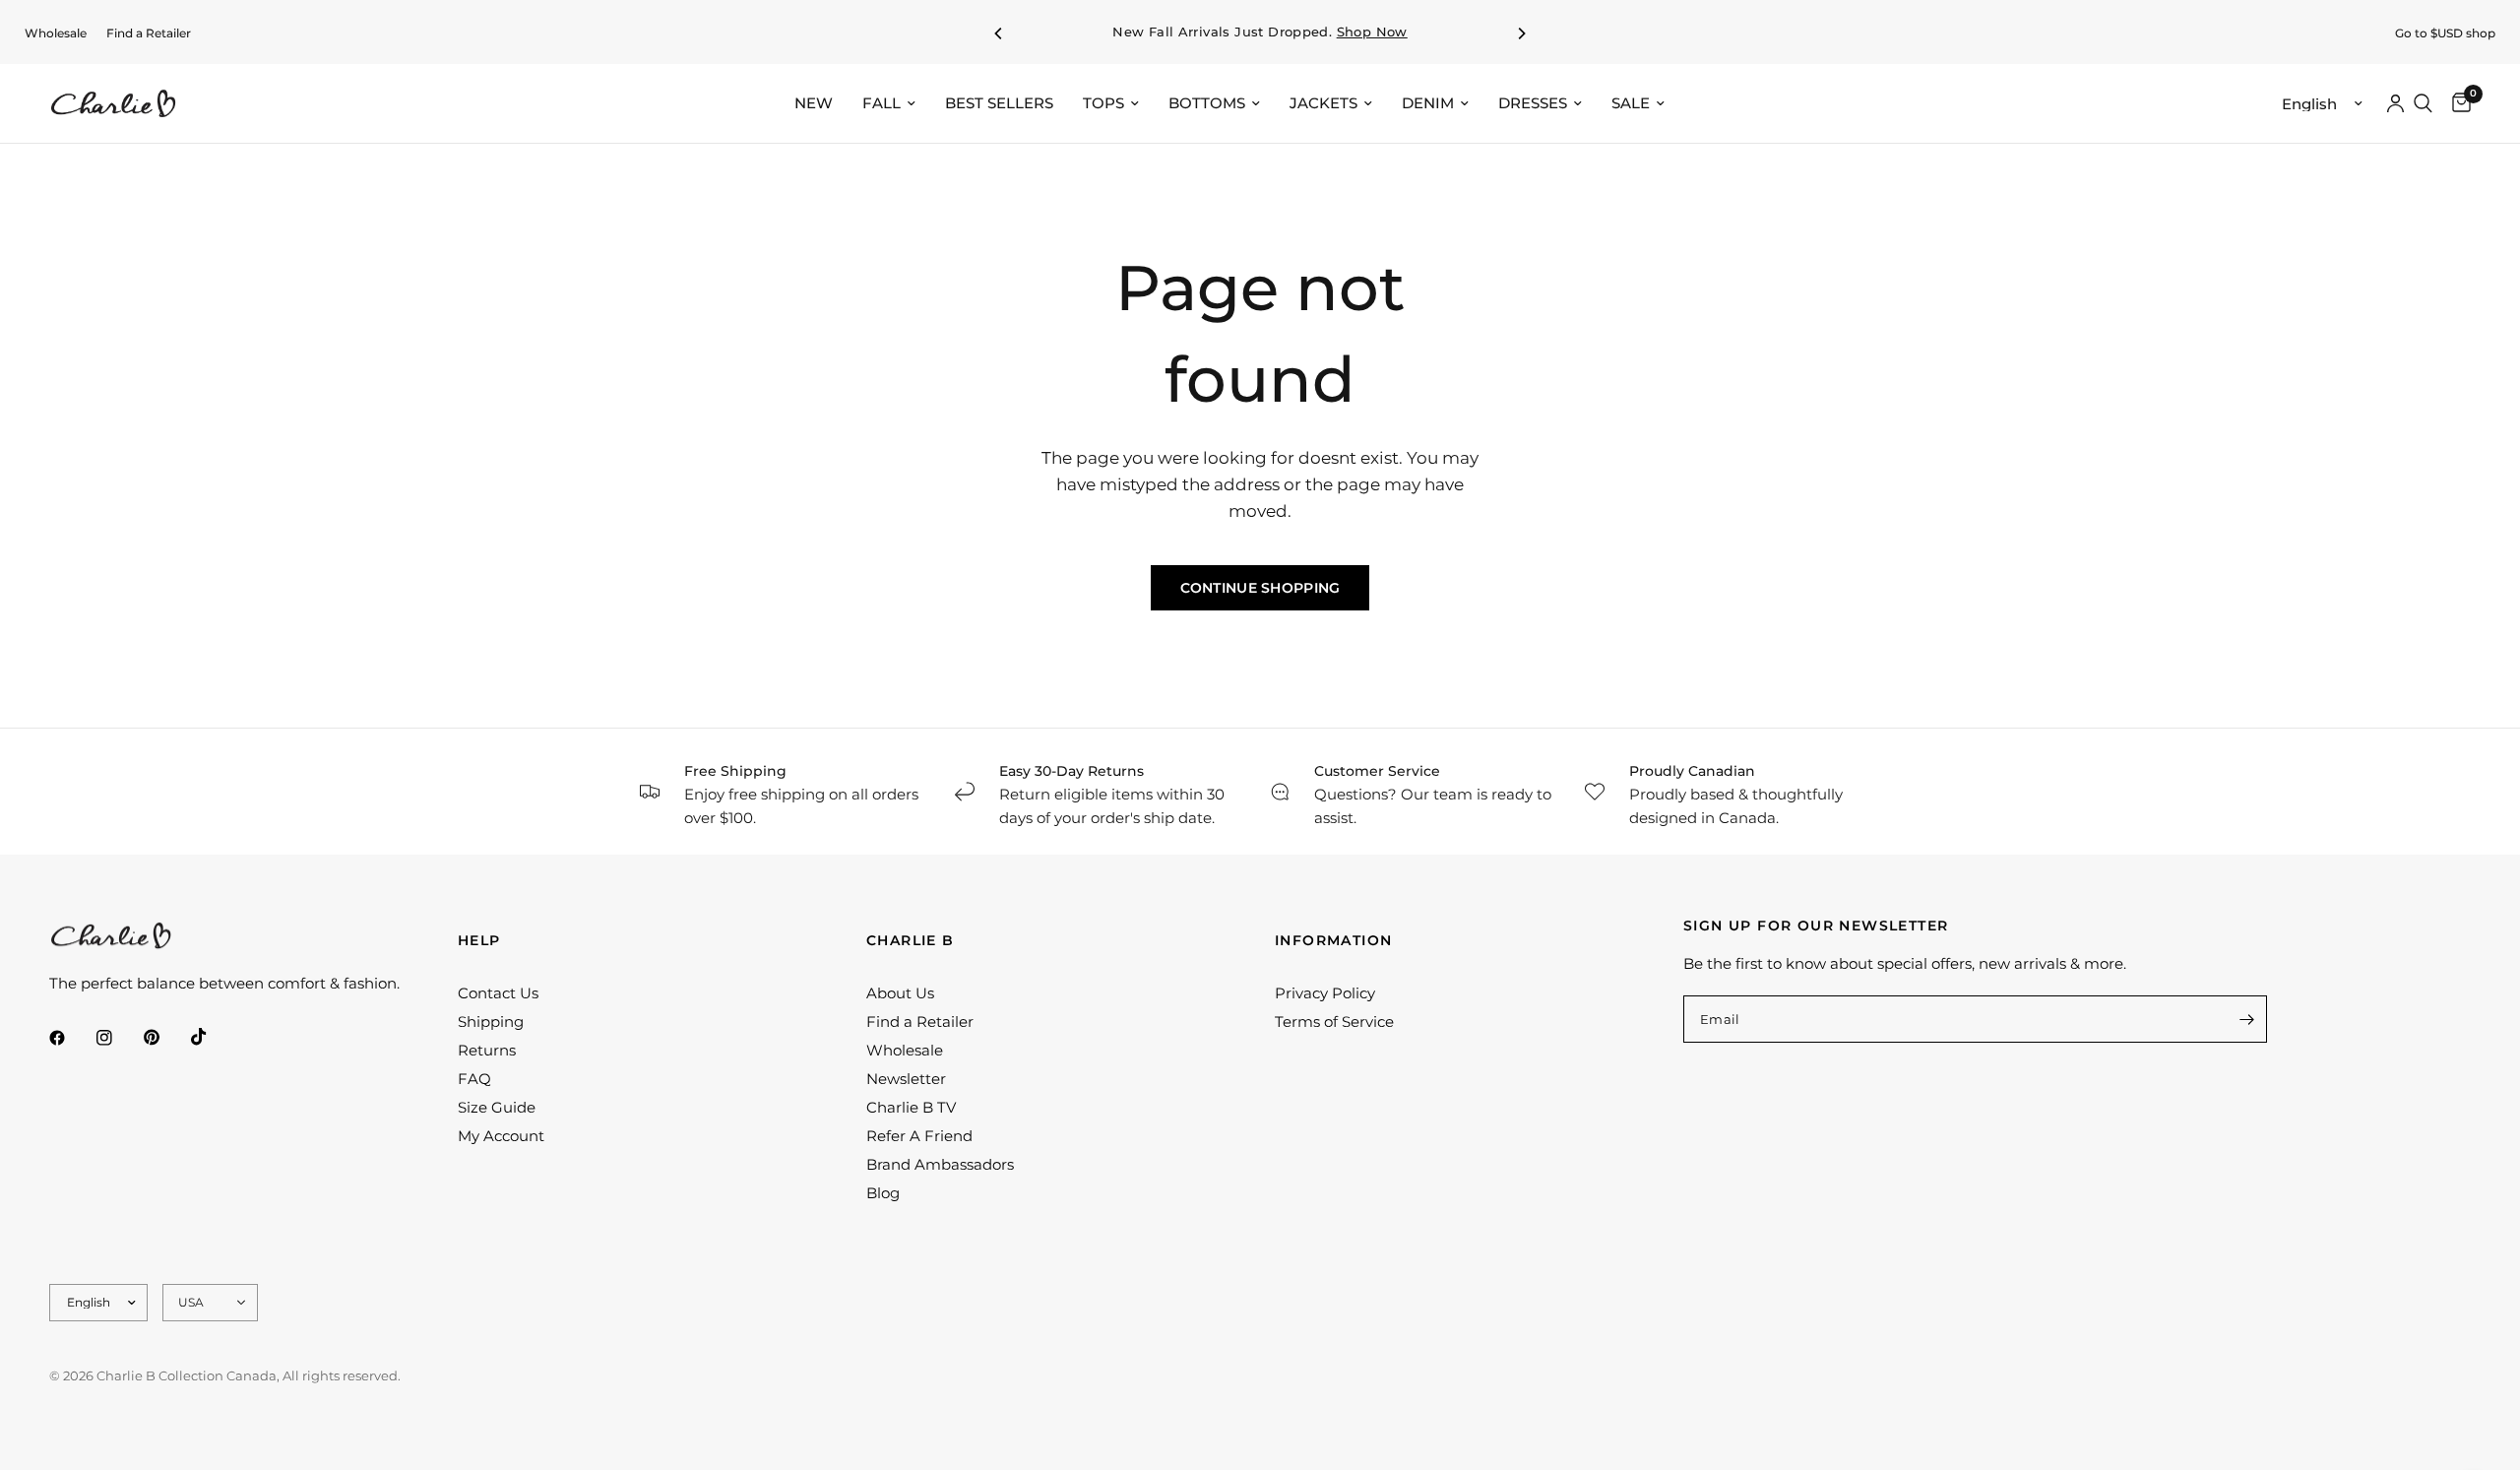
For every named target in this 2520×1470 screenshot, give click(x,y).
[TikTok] (213, 1037)
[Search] (2423, 103)
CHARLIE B (911, 940)
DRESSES (1533, 103)
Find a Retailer (149, 33)
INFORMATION (1333, 940)
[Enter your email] (2247, 1019)
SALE (1631, 103)
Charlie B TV (911, 1107)
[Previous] (999, 33)
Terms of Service (1334, 1022)
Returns (487, 1050)
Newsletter (906, 1079)
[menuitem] (56, 33)
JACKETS (1323, 103)
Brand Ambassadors (940, 1164)
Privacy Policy (1325, 993)
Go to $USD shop (2445, 33)
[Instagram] (118, 1038)
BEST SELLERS (999, 103)
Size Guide (497, 1107)
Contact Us (498, 993)
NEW (814, 103)
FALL (882, 103)
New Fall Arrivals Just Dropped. (1260, 32)
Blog (883, 1193)
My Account (501, 1136)
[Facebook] (71, 1038)
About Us (900, 993)
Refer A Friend (919, 1136)
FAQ (474, 1079)
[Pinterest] (165, 1038)
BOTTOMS (1207, 103)
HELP (479, 940)
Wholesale (56, 33)
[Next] (1521, 33)
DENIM (1428, 103)
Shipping (491, 1022)
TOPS (1103, 103)
